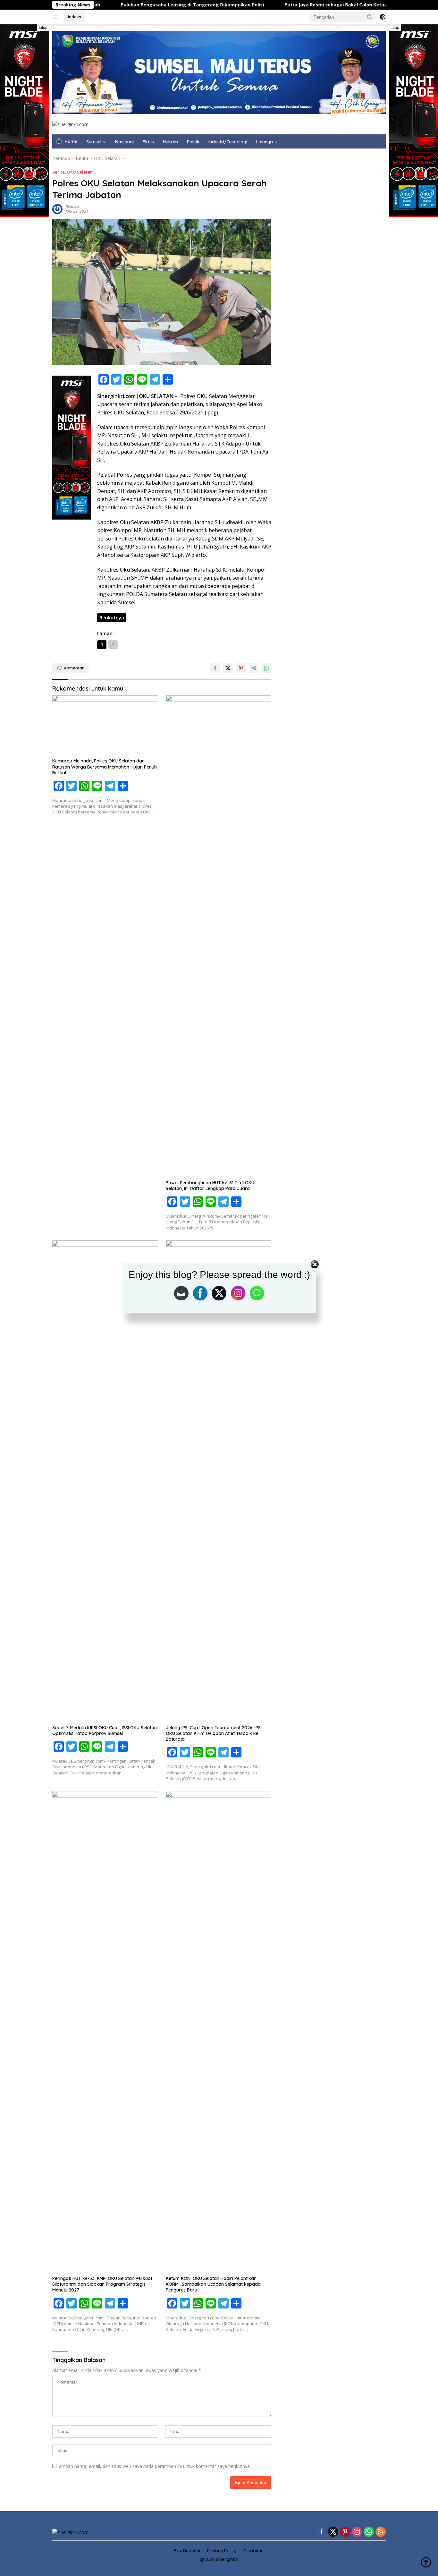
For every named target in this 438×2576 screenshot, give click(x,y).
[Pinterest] (345, 2532)
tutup (43, 28)
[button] (370, 17)
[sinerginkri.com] (70, 124)
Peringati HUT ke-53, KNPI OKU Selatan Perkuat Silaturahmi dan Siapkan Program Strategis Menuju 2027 (102, 2284)
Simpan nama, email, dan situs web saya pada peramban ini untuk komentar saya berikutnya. (154, 2466)
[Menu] (57, 17)
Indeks (75, 17)
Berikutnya (112, 618)
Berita (59, 172)
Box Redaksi (187, 2551)
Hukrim (170, 142)
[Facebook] (321, 2532)
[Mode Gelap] (383, 17)
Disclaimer (254, 2551)
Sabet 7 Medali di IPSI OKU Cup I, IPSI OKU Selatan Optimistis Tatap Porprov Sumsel (105, 1730)
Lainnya (265, 142)
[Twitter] (333, 2532)
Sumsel (94, 142)
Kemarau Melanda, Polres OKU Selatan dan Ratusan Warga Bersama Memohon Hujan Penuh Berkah (105, 767)
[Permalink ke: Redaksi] (57, 208)
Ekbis (148, 142)
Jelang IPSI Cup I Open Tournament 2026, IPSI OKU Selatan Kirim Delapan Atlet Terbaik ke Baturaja (214, 1733)
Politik (193, 142)
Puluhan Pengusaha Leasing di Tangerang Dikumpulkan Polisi (97, 5)
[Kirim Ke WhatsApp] (266, 668)
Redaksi (72, 207)
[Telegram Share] (254, 668)
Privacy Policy (222, 2551)
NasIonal (124, 142)
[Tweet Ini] (228, 668)
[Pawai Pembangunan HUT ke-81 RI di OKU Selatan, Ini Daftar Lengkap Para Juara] (219, 936)
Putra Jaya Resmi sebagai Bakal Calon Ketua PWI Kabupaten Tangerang (272, 5)
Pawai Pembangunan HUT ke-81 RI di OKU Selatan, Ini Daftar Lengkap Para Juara (210, 1186)
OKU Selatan (80, 172)
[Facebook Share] (215, 668)
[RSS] (381, 2532)
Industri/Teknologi (228, 142)
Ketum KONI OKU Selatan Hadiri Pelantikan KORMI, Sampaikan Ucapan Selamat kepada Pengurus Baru (213, 2284)
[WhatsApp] (369, 2532)
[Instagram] (357, 2532)
